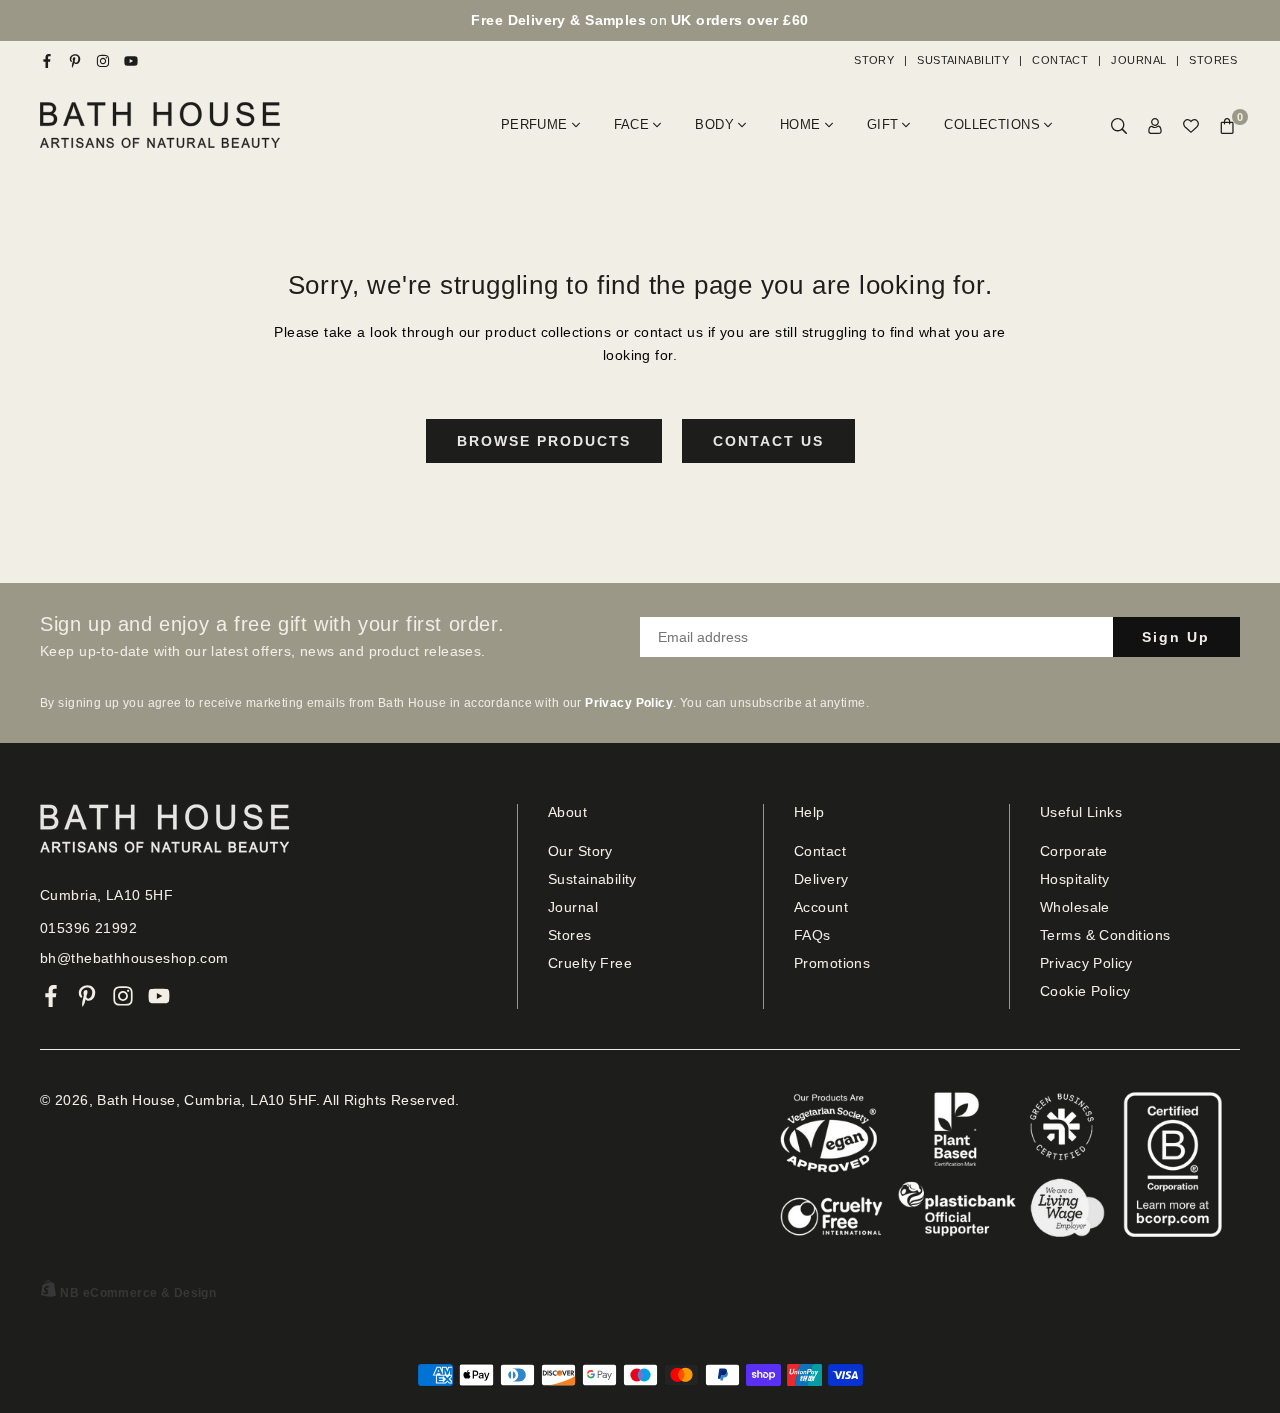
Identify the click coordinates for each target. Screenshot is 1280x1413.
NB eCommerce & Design (138, 1293)
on (639, 20)
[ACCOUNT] (1155, 125)
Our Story (580, 851)
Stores (1213, 60)
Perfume (534, 124)
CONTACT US (768, 441)
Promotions (832, 963)
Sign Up (1176, 637)
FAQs (812, 935)
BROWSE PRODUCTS (544, 441)
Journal (1138, 60)
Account (821, 907)
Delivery (821, 879)
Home (800, 124)
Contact (1060, 60)
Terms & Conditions (1105, 935)
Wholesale (1075, 907)
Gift (883, 124)
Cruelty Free (590, 963)
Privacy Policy (1086, 963)
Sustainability (963, 60)
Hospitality (1075, 879)
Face (632, 124)
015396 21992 (88, 928)
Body (714, 124)
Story (874, 60)
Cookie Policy (1085, 991)
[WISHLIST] (1191, 125)
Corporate (1074, 851)
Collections (992, 124)
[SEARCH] (1119, 125)
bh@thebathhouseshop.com (134, 958)
